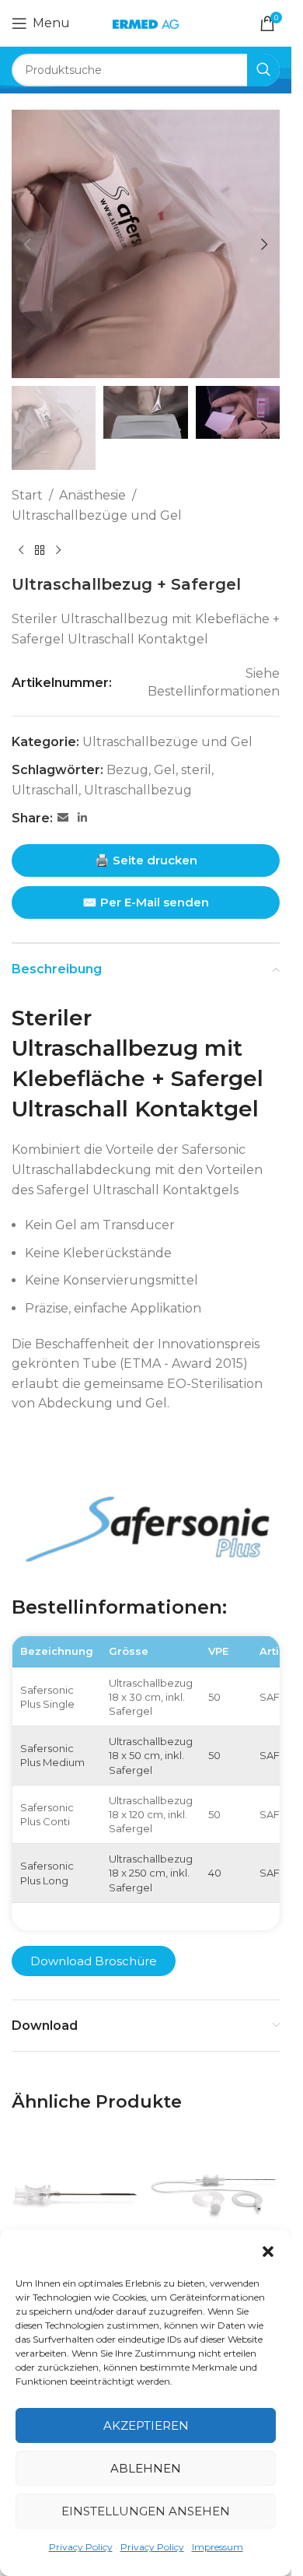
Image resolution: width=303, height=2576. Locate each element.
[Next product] (58, 550)
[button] (268, 2252)
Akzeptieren (146, 2425)
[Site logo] (145, 23)
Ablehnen (146, 2468)
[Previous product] (21, 550)
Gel (165, 770)
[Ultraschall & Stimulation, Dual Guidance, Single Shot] (215, 2196)
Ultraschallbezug (138, 790)
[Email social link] (63, 818)
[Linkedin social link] (82, 818)
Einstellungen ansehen (146, 2511)
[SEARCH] (263, 70)
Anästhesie (92, 495)
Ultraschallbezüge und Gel (97, 515)
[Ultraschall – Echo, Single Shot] (77, 2196)
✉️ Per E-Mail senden (146, 902)
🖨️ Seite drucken (146, 860)
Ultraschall (45, 790)
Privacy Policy (81, 2547)
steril (196, 770)
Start (27, 495)
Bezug (127, 770)
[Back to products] (40, 550)
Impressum (218, 2547)
